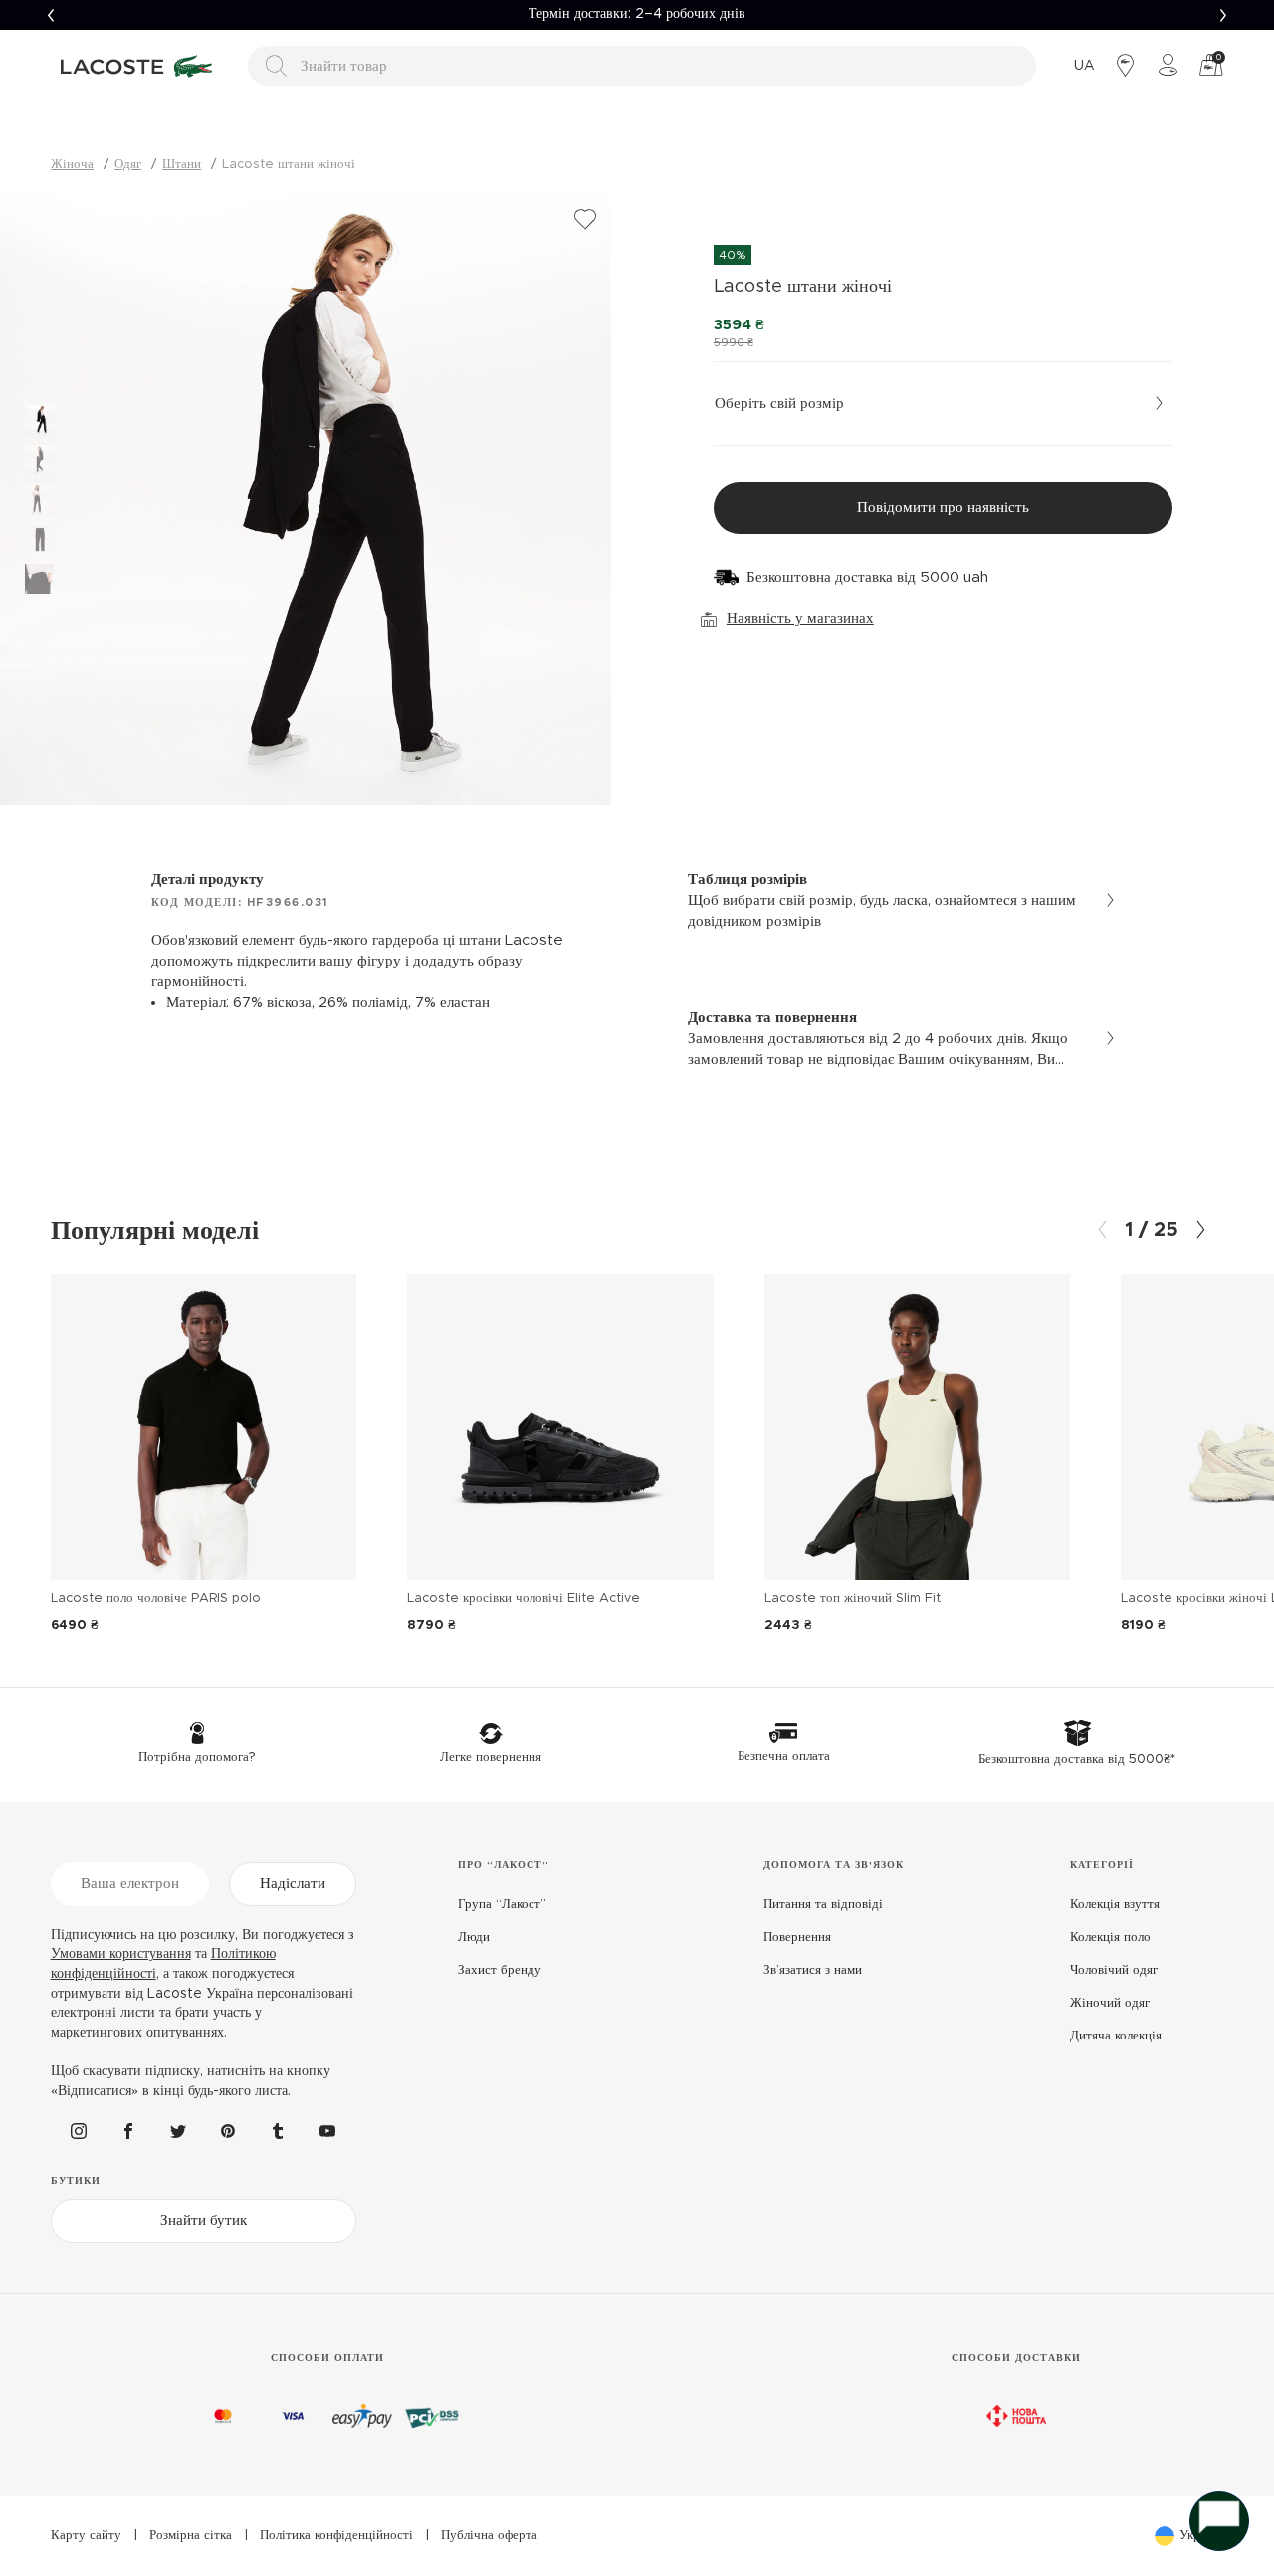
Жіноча (72, 165)
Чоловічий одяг (1114, 1970)
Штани (182, 165)
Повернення (797, 1937)
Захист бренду (500, 1970)
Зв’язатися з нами (813, 1970)
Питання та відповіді (823, 1905)
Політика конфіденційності (336, 2536)
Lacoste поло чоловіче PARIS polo (156, 1598)
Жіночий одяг (1110, 2003)
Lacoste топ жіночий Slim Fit (852, 1598)
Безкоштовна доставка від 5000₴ (637, 14)
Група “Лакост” (502, 1905)
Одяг (128, 165)
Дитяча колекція (1116, 2036)
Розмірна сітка (191, 2536)
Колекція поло (1110, 1937)
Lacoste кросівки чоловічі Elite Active (524, 1598)
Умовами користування (121, 1954)
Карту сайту (86, 2536)
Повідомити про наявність (943, 507)
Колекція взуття (1115, 1905)
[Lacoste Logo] (139, 66)
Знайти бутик (204, 2220)
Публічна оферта (489, 2536)
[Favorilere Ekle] (585, 220)
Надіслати (293, 1884)
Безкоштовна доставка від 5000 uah (867, 578)
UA (1084, 66)
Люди (474, 1937)
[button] (50, 15)
